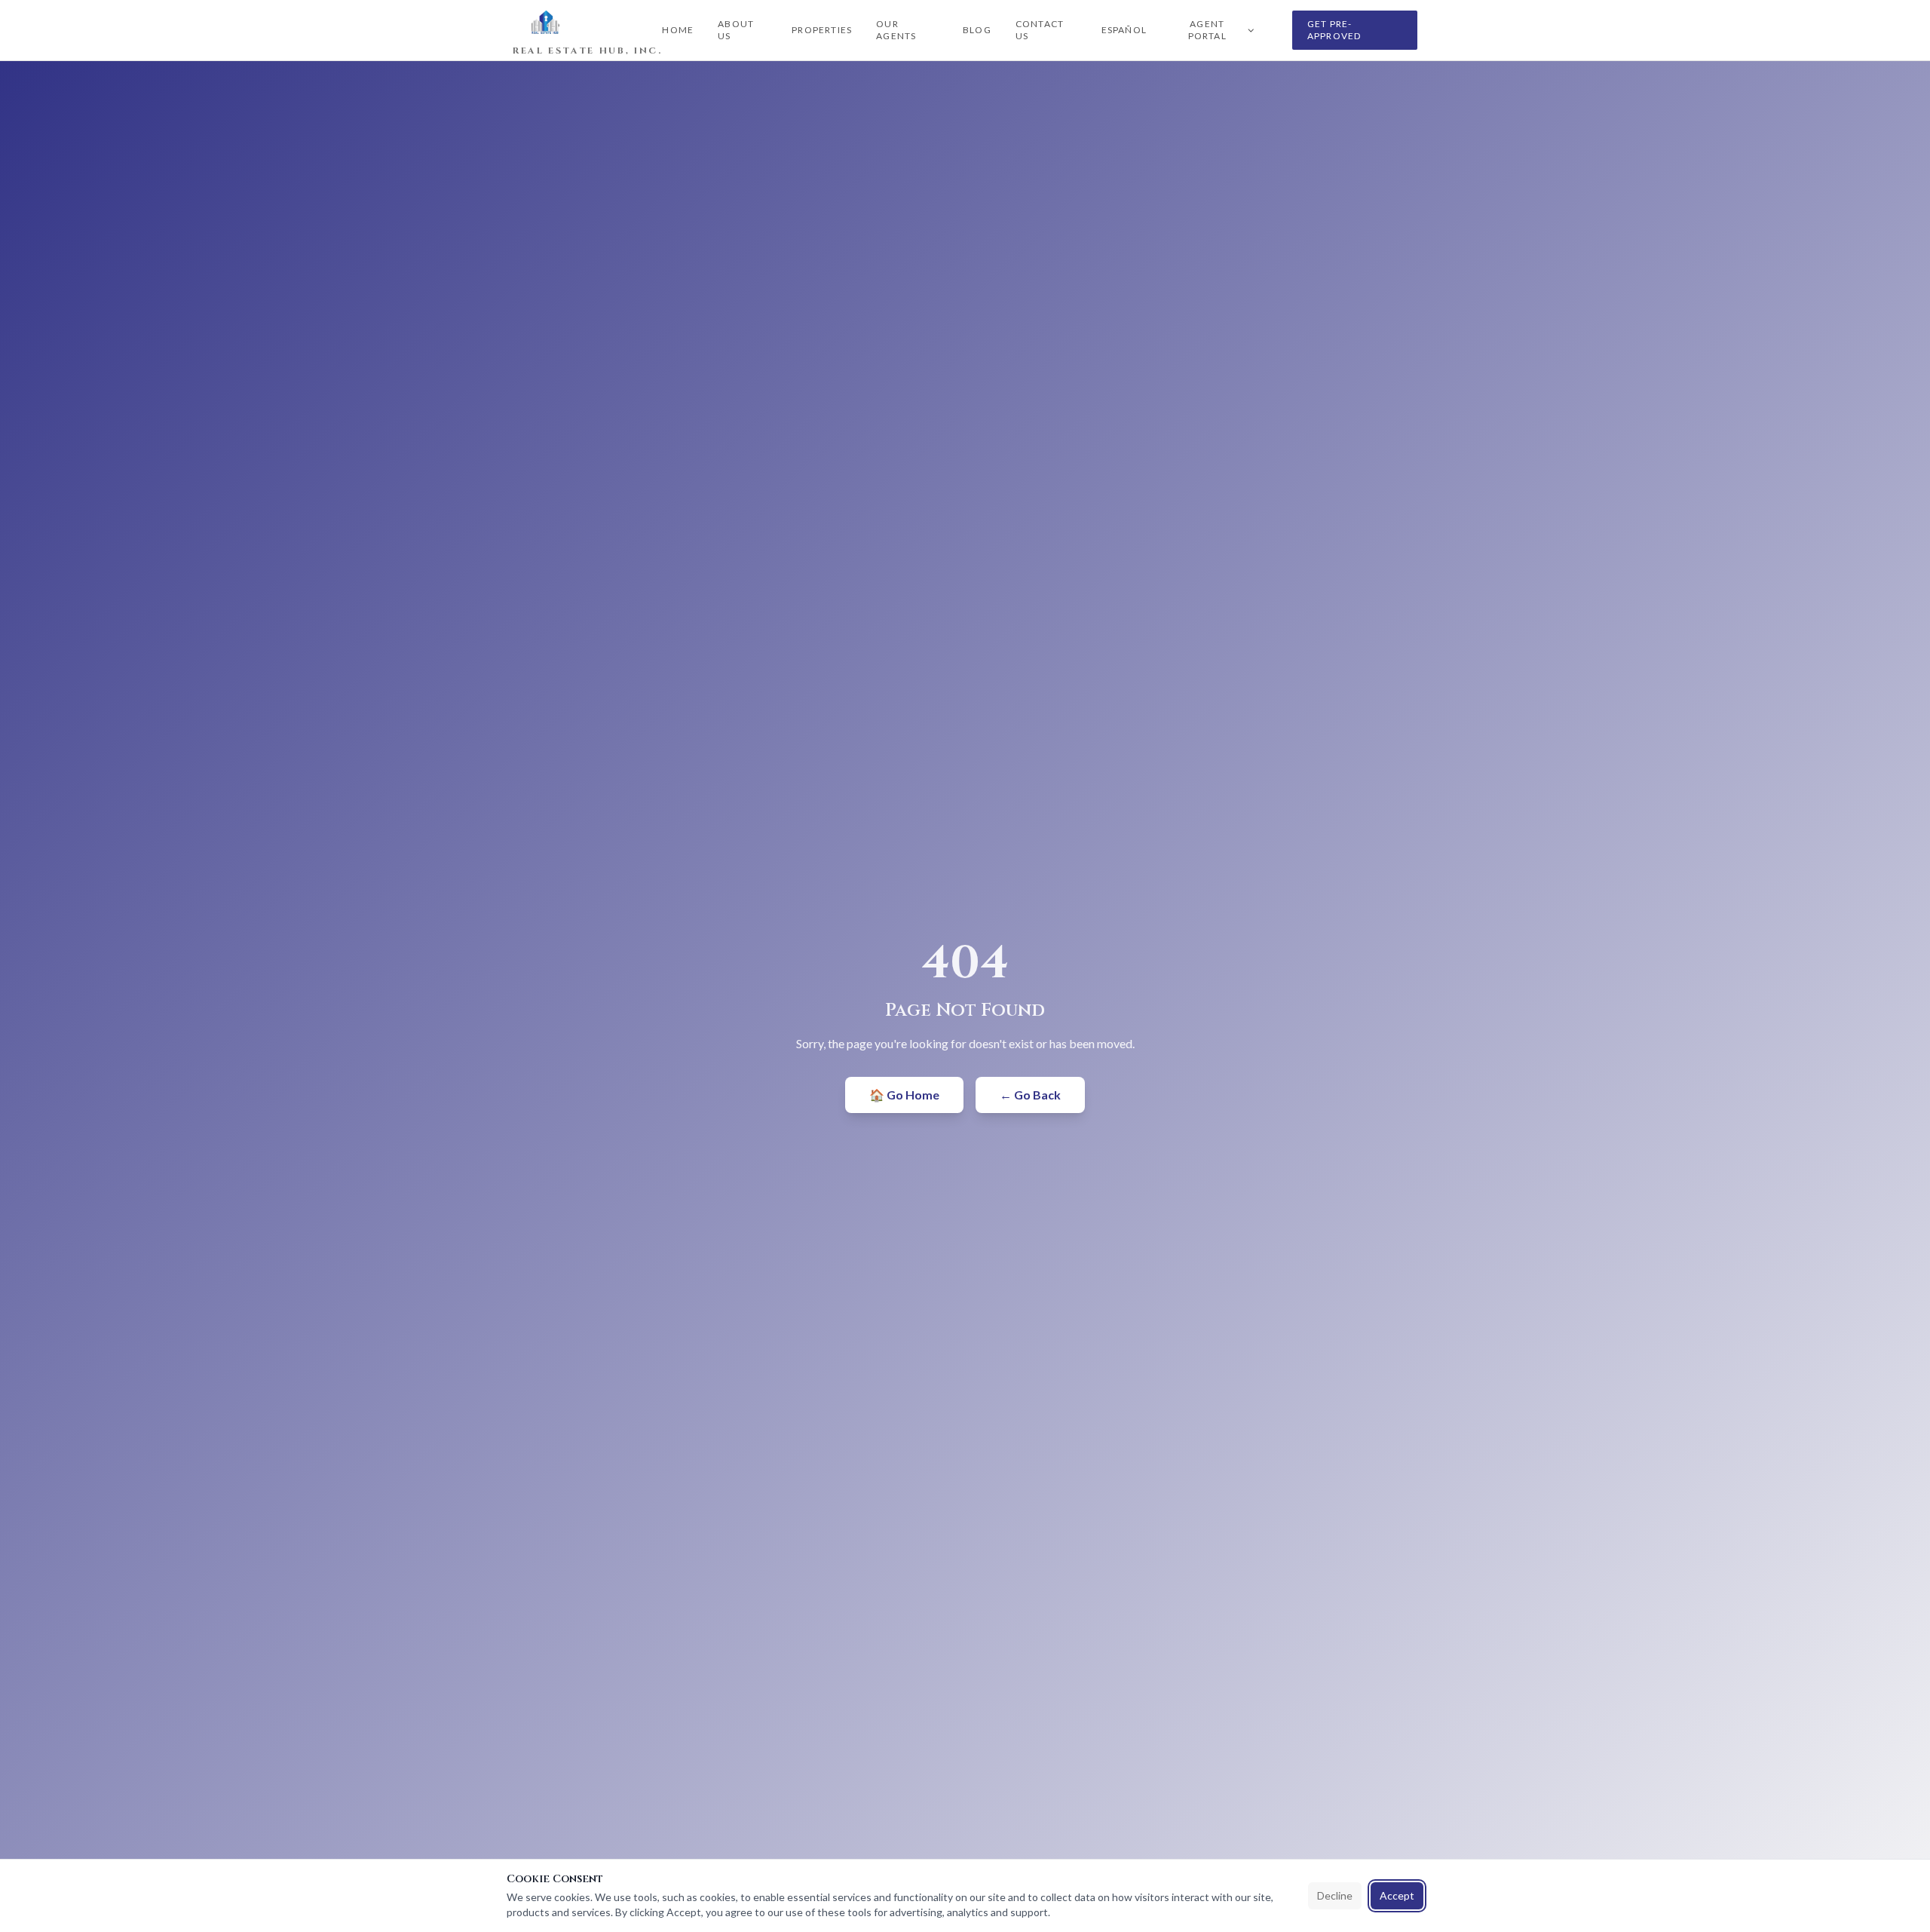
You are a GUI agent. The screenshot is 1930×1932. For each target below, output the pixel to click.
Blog (977, 30)
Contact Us (1040, 30)
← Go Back (1030, 1095)
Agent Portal (1207, 30)
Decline (1335, 1895)
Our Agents (896, 30)
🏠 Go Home (904, 1095)
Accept (1397, 1895)
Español (1124, 30)
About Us (736, 30)
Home (678, 30)
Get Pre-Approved (1334, 30)
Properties (822, 30)
